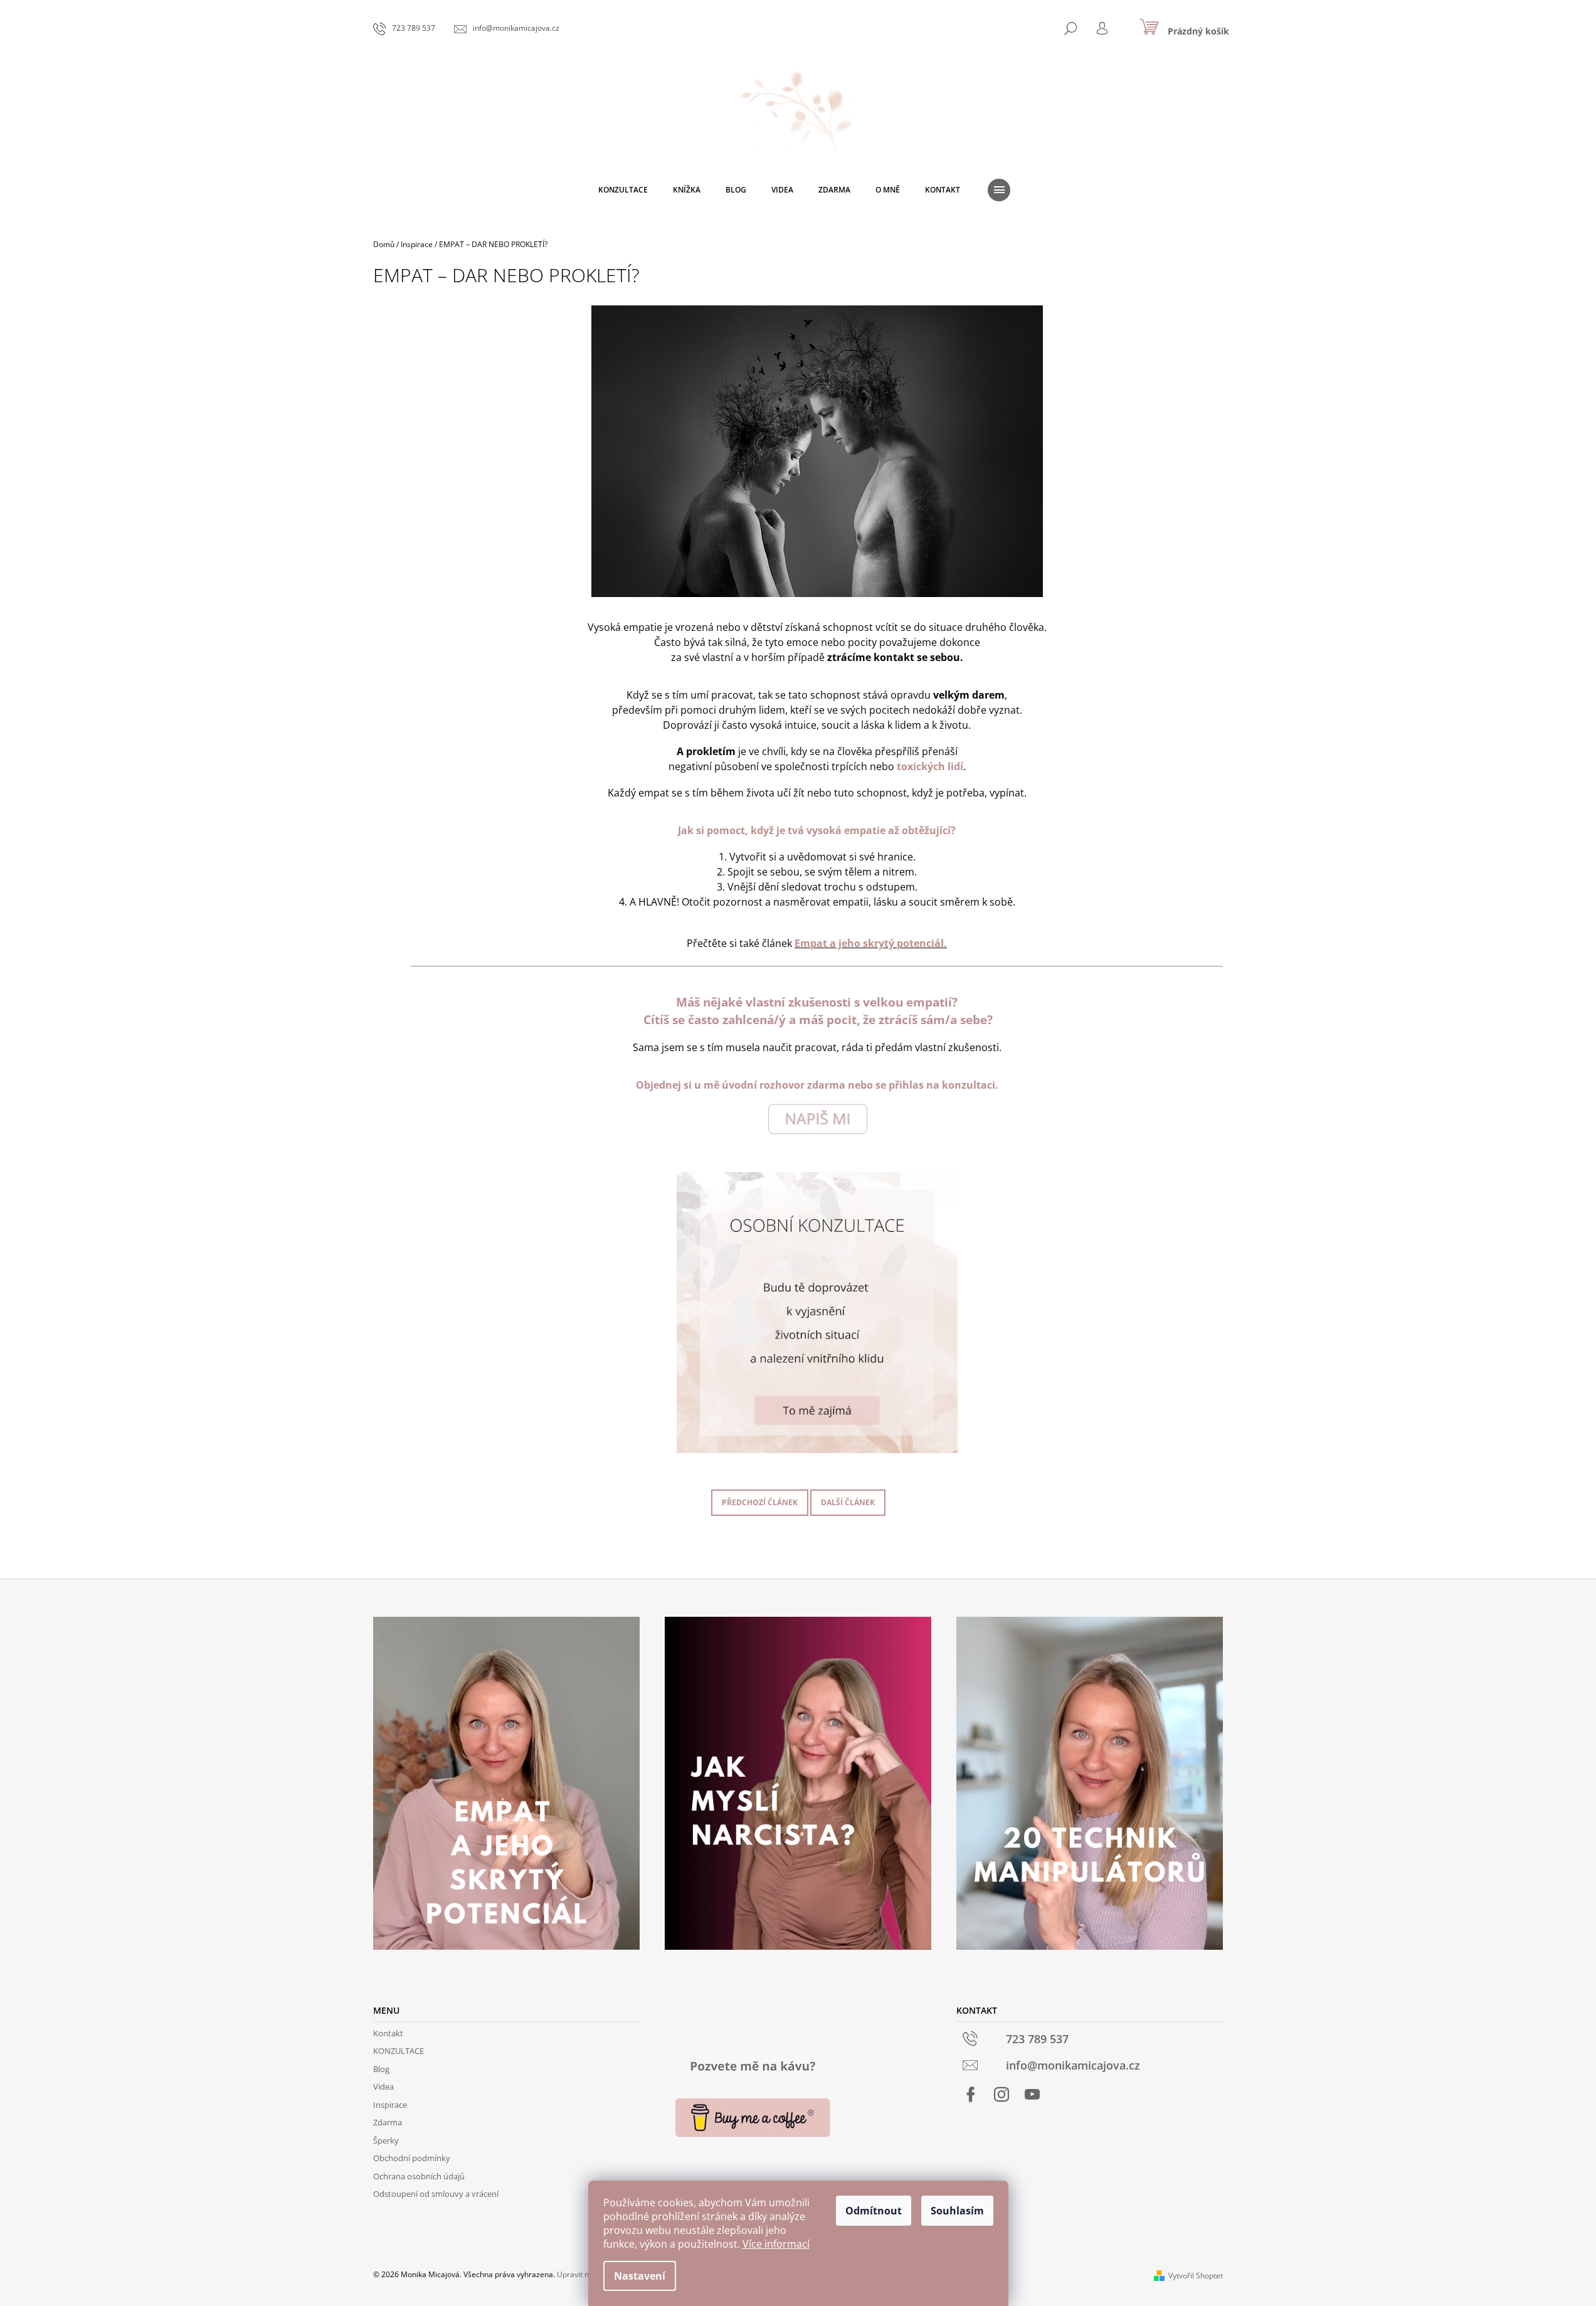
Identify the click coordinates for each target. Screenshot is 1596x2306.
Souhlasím (957, 2211)
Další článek (848, 1502)
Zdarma (388, 2122)
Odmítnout (874, 2211)
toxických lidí (930, 766)
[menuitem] (623, 190)
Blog (381, 2069)
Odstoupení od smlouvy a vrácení (436, 2194)
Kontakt (388, 2033)
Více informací (776, 2244)
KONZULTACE (399, 2051)
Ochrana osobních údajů (419, 2176)
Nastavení (640, 2276)
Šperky (386, 2140)
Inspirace (390, 2105)
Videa (383, 2087)
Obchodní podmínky (412, 2158)
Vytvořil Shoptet (1196, 2276)
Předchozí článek (760, 1502)
